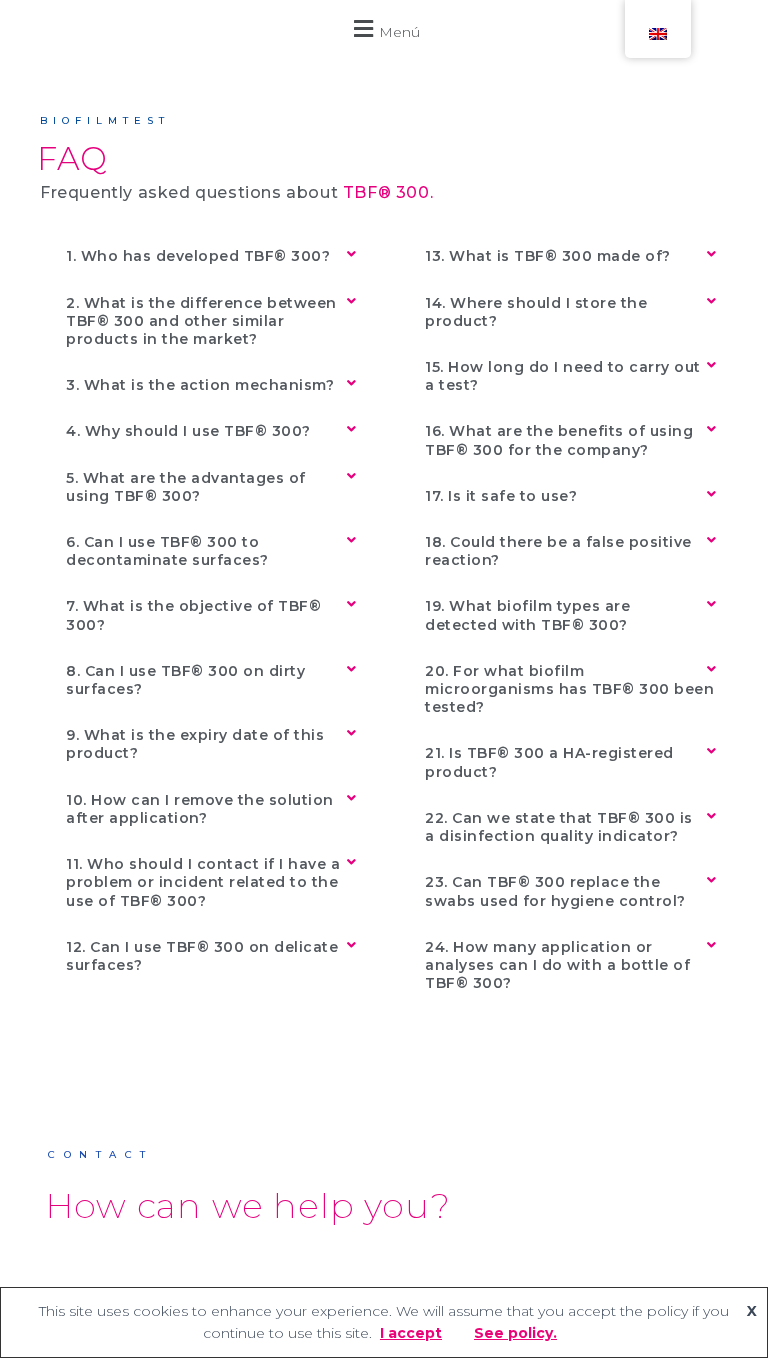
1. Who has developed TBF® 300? (198, 256)
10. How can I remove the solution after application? (200, 809)
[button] (384, 28)
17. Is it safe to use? (501, 496)
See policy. (515, 1333)
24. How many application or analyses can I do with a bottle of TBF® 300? (557, 965)
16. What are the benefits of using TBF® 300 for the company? (559, 440)
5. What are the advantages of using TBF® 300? (186, 487)
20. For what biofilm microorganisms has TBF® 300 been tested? (569, 689)
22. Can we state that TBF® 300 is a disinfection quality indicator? (559, 827)
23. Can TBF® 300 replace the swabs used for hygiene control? (555, 891)
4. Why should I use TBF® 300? (188, 431)
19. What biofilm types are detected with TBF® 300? (527, 615)
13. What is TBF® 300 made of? (548, 256)
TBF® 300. (388, 192)
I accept (411, 1333)
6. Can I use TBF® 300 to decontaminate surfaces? (167, 551)
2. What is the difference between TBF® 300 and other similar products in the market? (201, 321)
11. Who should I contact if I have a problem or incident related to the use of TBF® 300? (203, 882)
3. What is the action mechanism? (200, 385)
